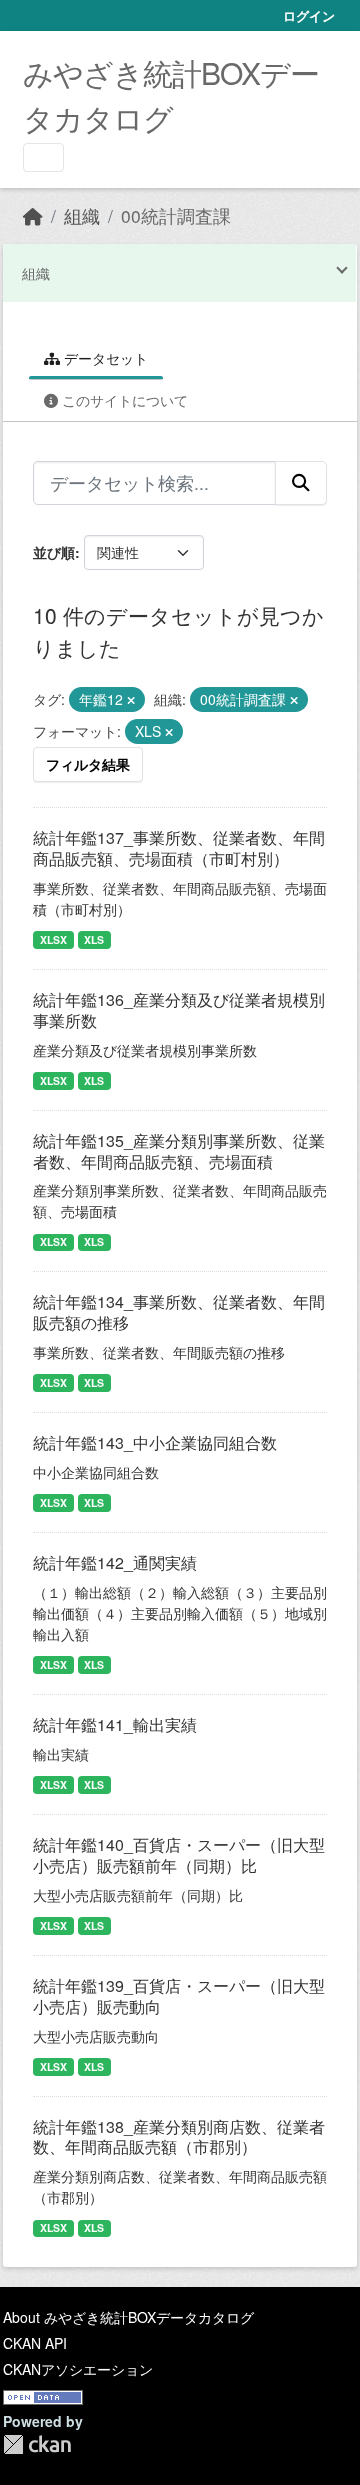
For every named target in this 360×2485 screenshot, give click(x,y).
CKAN (37, 2444)
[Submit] (301, 483)
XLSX (53, 939)
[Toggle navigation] (43, 157)
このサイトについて (123, 400)
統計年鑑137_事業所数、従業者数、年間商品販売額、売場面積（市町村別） (179, 848)
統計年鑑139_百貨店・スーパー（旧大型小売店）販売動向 (179, 1996)
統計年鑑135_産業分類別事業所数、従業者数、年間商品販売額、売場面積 (179, 1151)
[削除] (131, 700)
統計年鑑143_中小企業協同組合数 (155, 1442)
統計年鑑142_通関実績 (115, 1562)
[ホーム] (33, 215)
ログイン (309, 15)
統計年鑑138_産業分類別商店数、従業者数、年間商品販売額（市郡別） (179, 2137)
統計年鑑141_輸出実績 (115, 1724)
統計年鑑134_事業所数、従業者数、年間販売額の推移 (179, 1312)
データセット (104, 358)
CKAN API (35, 2343)
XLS (94, 939)
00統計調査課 (176, 215)
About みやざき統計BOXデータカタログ (128, 2317)
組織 (82, 215)
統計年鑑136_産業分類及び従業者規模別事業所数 (179, 1010)
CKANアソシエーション (78, 2369)
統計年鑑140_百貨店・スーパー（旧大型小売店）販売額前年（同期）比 (179, 1855)
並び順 (54, 552)
